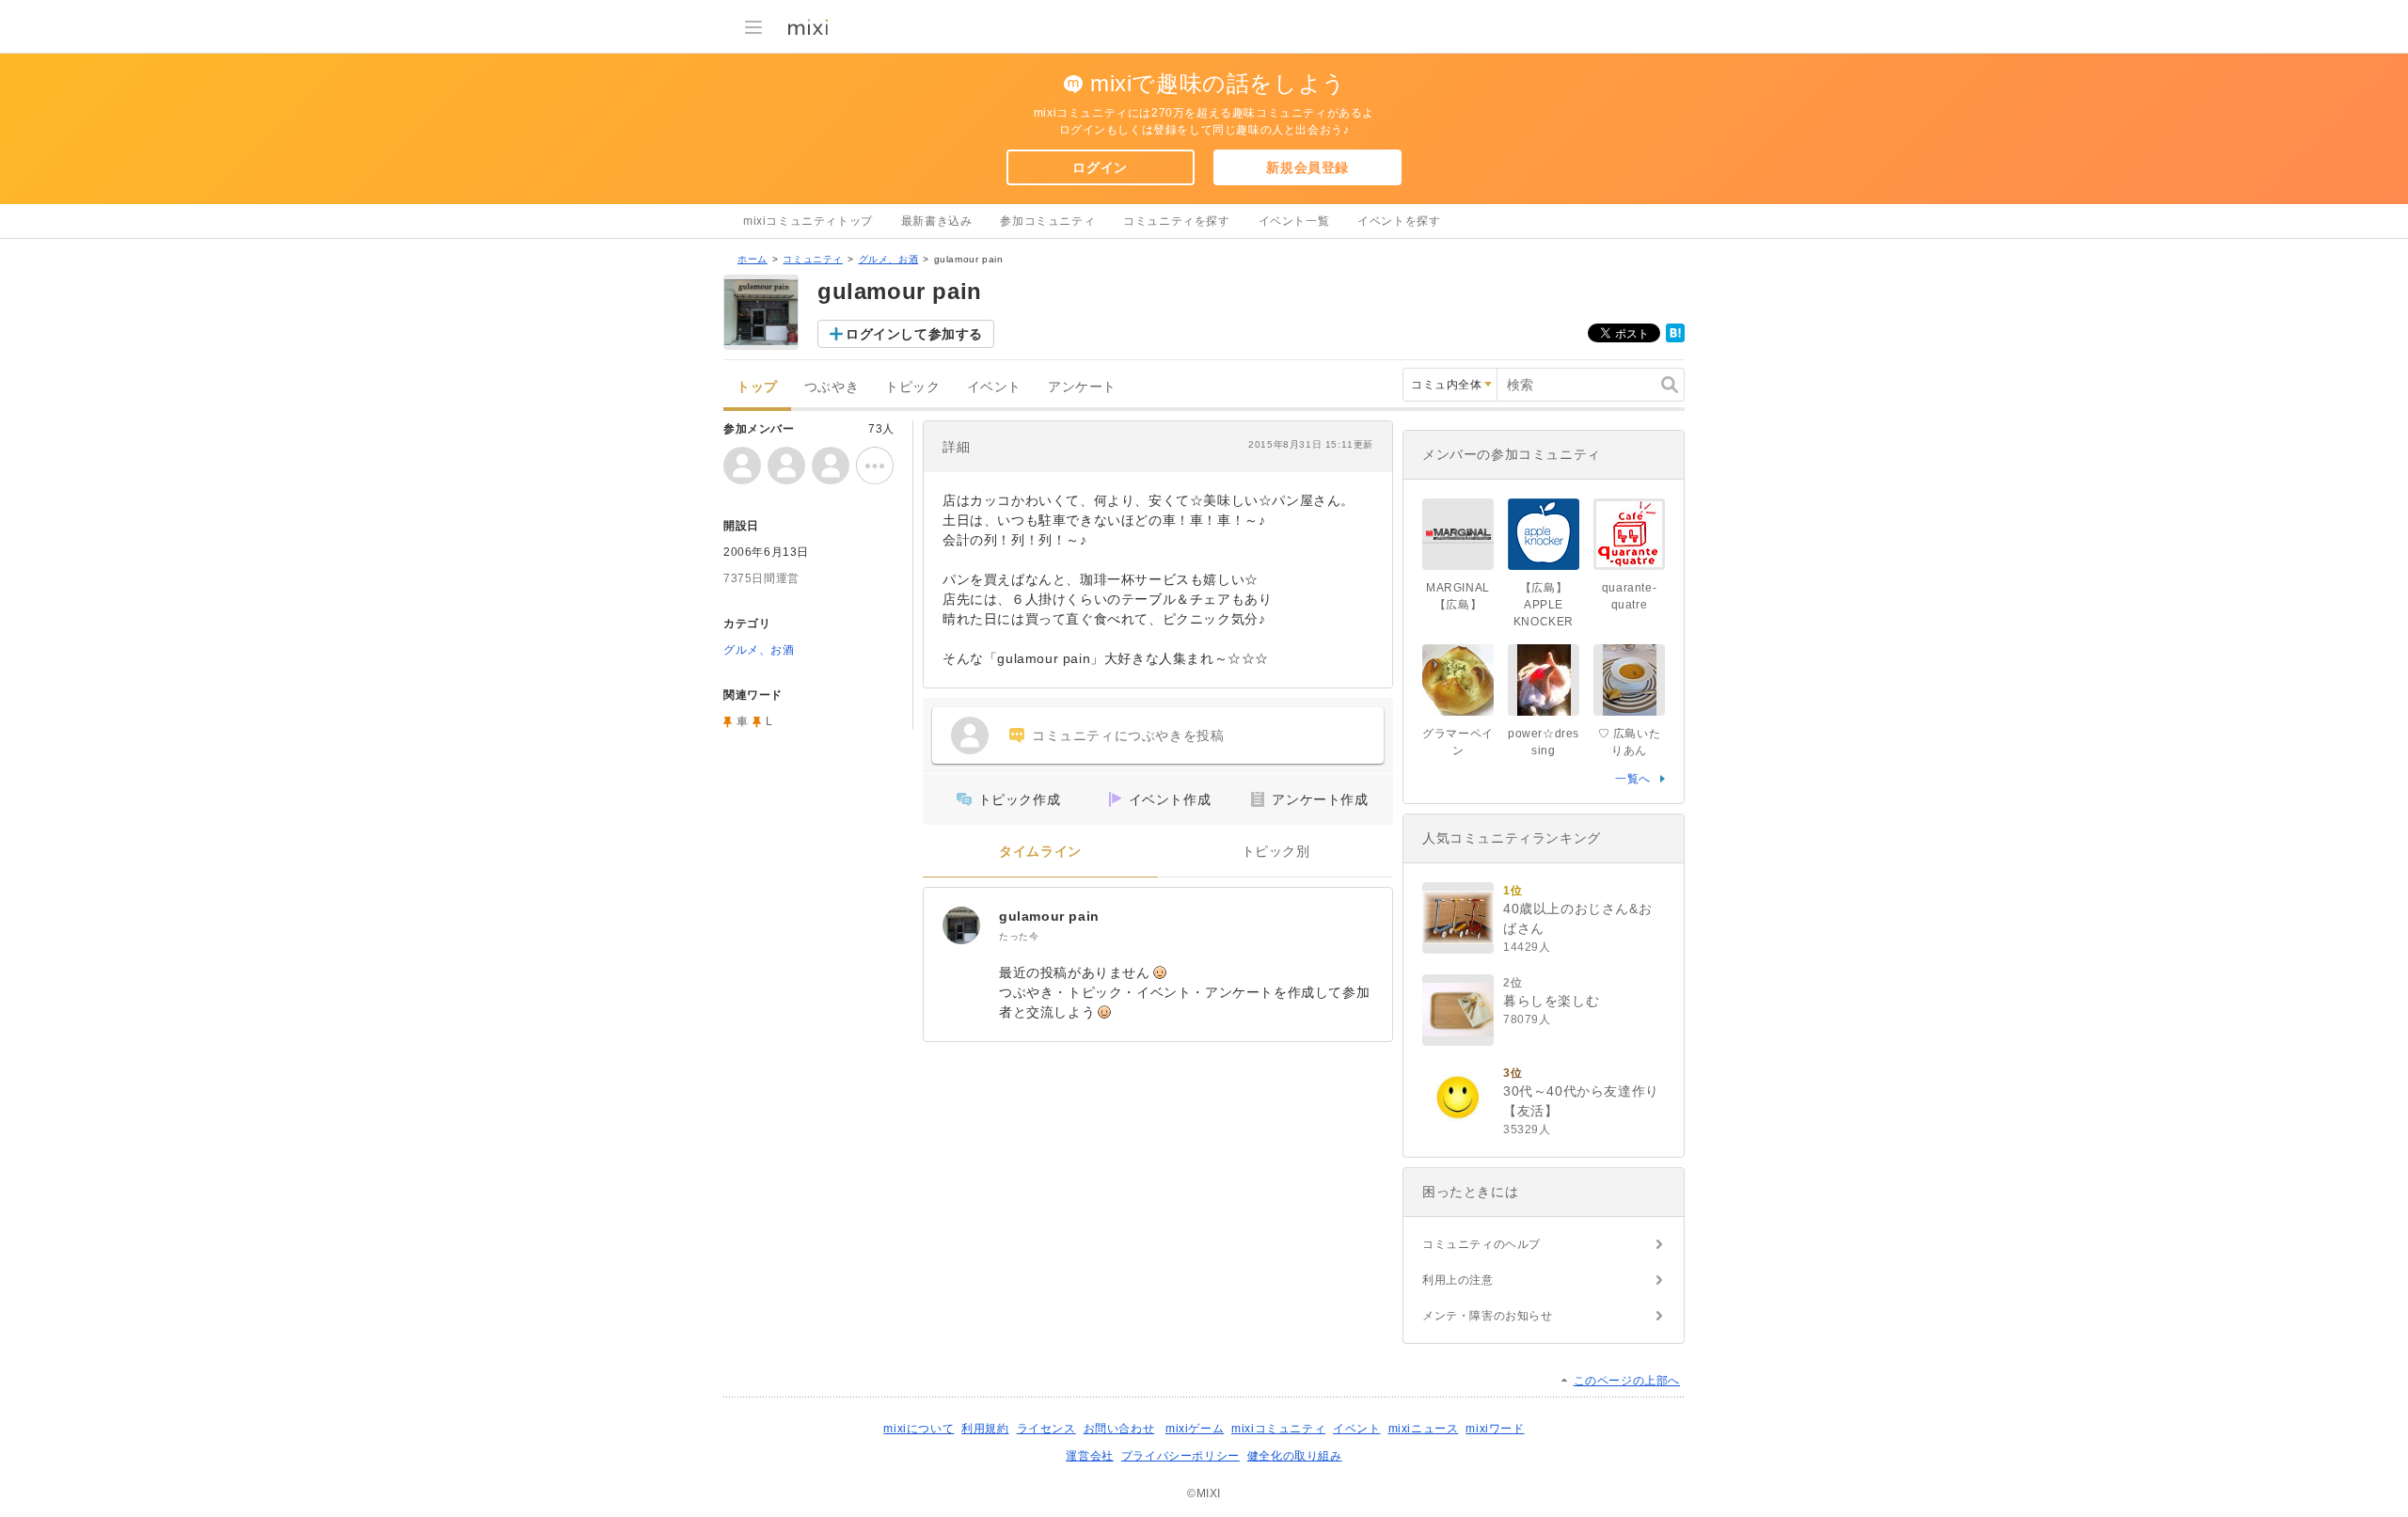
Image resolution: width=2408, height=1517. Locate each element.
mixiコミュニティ (1278, 1429)
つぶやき (832, 387)
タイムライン (1040, 852)
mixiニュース (1424, 1429)
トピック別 (1276, 852)
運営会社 (1089, 1456)
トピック (912, 387)
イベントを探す (1399, 221)
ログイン (1100, 167)
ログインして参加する (914, 334)
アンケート (1082, 387)
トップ (757, 387)
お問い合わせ (1119, 1429)
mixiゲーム (1195, 1429)
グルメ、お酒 (889, 259)
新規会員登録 (1307, 167)
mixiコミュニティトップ (808, 221)
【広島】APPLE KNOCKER (1544, 605)
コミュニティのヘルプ (1481, 1244)
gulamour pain (1049, 916)
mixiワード (1495, 1429)
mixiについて (919, 1429)
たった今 (1019, 936)
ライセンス (1046, 1429)
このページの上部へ (1627, 1381)
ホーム (752, 259)
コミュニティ (813, 259)
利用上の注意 (1458, 1280)
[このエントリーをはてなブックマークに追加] (1675, 339)
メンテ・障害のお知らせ (1488, 1316)
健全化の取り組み (1295, 1456)
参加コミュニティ (1047, 221)
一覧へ (1633, 779)
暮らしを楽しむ (1551, 1001)
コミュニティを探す (1176, 221)
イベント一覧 (1294, 221)
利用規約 (985, 1429)
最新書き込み (937, 221)
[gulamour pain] (961, 925)
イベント (994, 387)
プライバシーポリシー (1180, 1456)
